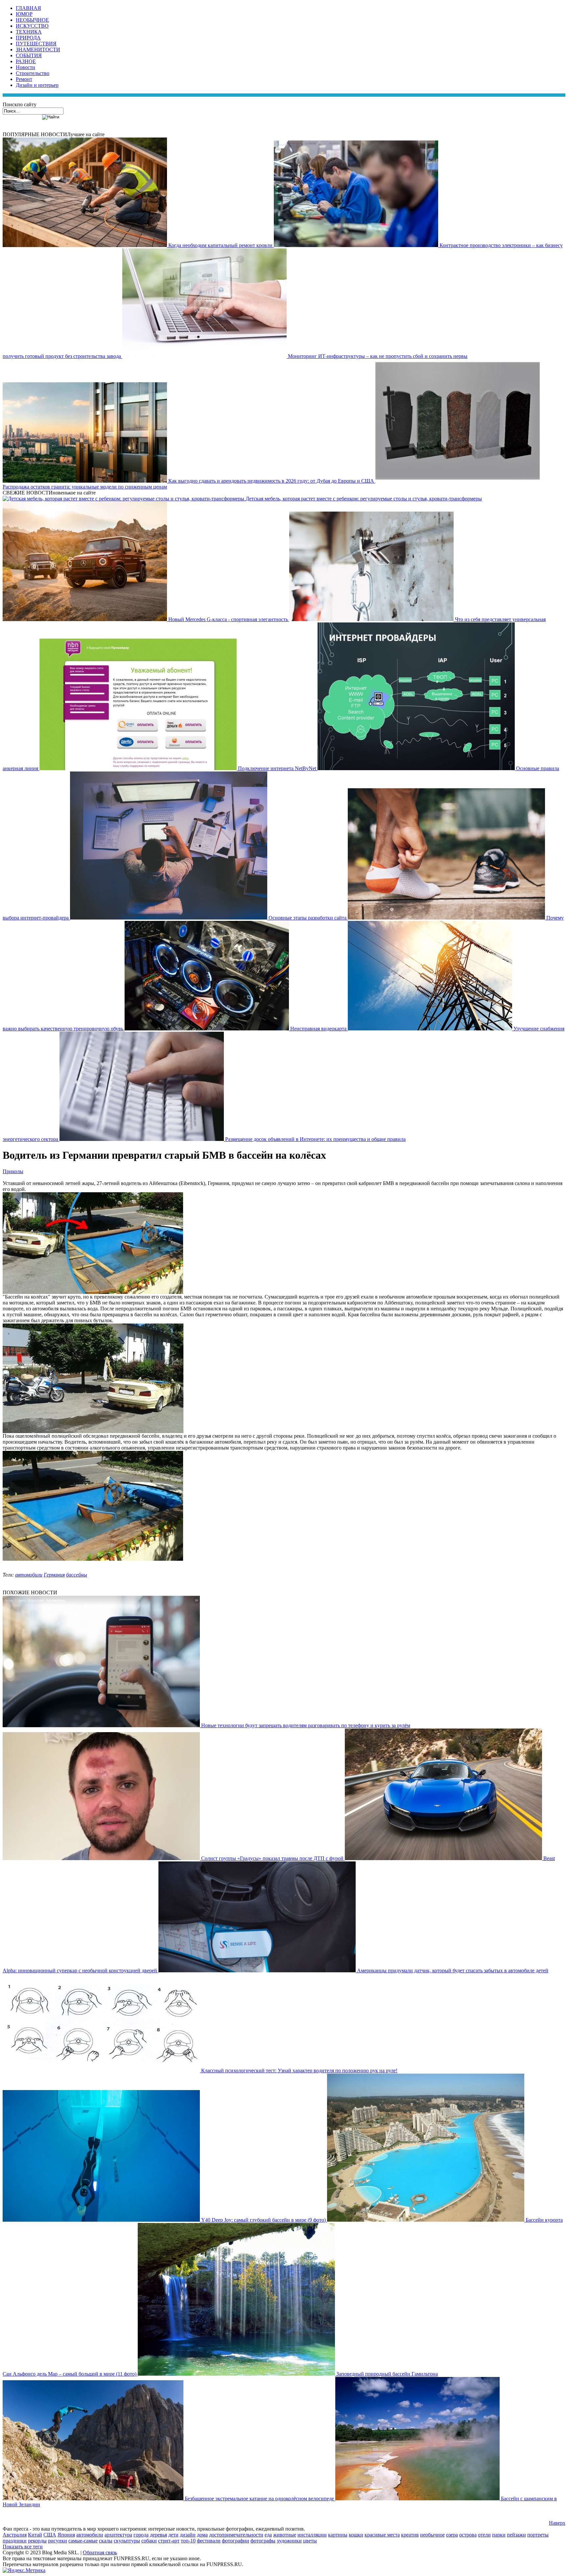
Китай (35, 2535)
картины (338, 2535)
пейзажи (516, 2535)
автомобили (29, 1575)
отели (484, 2535)
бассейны (77, 1575)
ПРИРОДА (28, 38)
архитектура (118, 2535)
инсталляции (312, 2535)
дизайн (188, 2535)
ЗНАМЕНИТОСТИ (38, 50)
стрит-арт (169, 2541)
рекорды (37, 2541)
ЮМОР (24, 14)
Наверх (557, 2523)
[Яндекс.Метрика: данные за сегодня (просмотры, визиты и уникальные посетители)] (24, 2570)
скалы (106, 2541)
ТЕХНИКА (29, 32)
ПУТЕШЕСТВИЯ (36, 44)
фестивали (209, 2541)
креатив (410, 2535)
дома (202, 2535)
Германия (54, 1575)
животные (285, 2535)
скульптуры (127, 2541)
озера (452, 2535)
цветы (310, 2541)
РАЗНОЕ (26, 61)
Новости (25, 67)
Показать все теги (23, 2547)
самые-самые (83, 2541)
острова (468, 2535)
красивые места (382, 2535)
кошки (356, 2535)
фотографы (263, 2541)
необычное (432, 2535)
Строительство (33, 73)
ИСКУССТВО (32, 26)
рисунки (58, 2541)
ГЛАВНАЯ (28, 8)
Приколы (13, 1171)
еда (268, 2535)
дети (173, 2535)
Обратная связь (100, 2552)
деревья (158, 2535)
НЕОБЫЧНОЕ (32, 20)
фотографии (236, 2541)
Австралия (15, 2535)
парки (499, 2535)
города (141, 2535)
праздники (15, 2541)
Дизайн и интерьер (37, 85)
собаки (149, 2541)
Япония (66, 2535)
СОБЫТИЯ (29, 55)
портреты (538, 2535)
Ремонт (24, 79)
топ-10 (188, 2541)
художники (289, 2541)
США (50, 2535)
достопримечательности (236, 2535)
